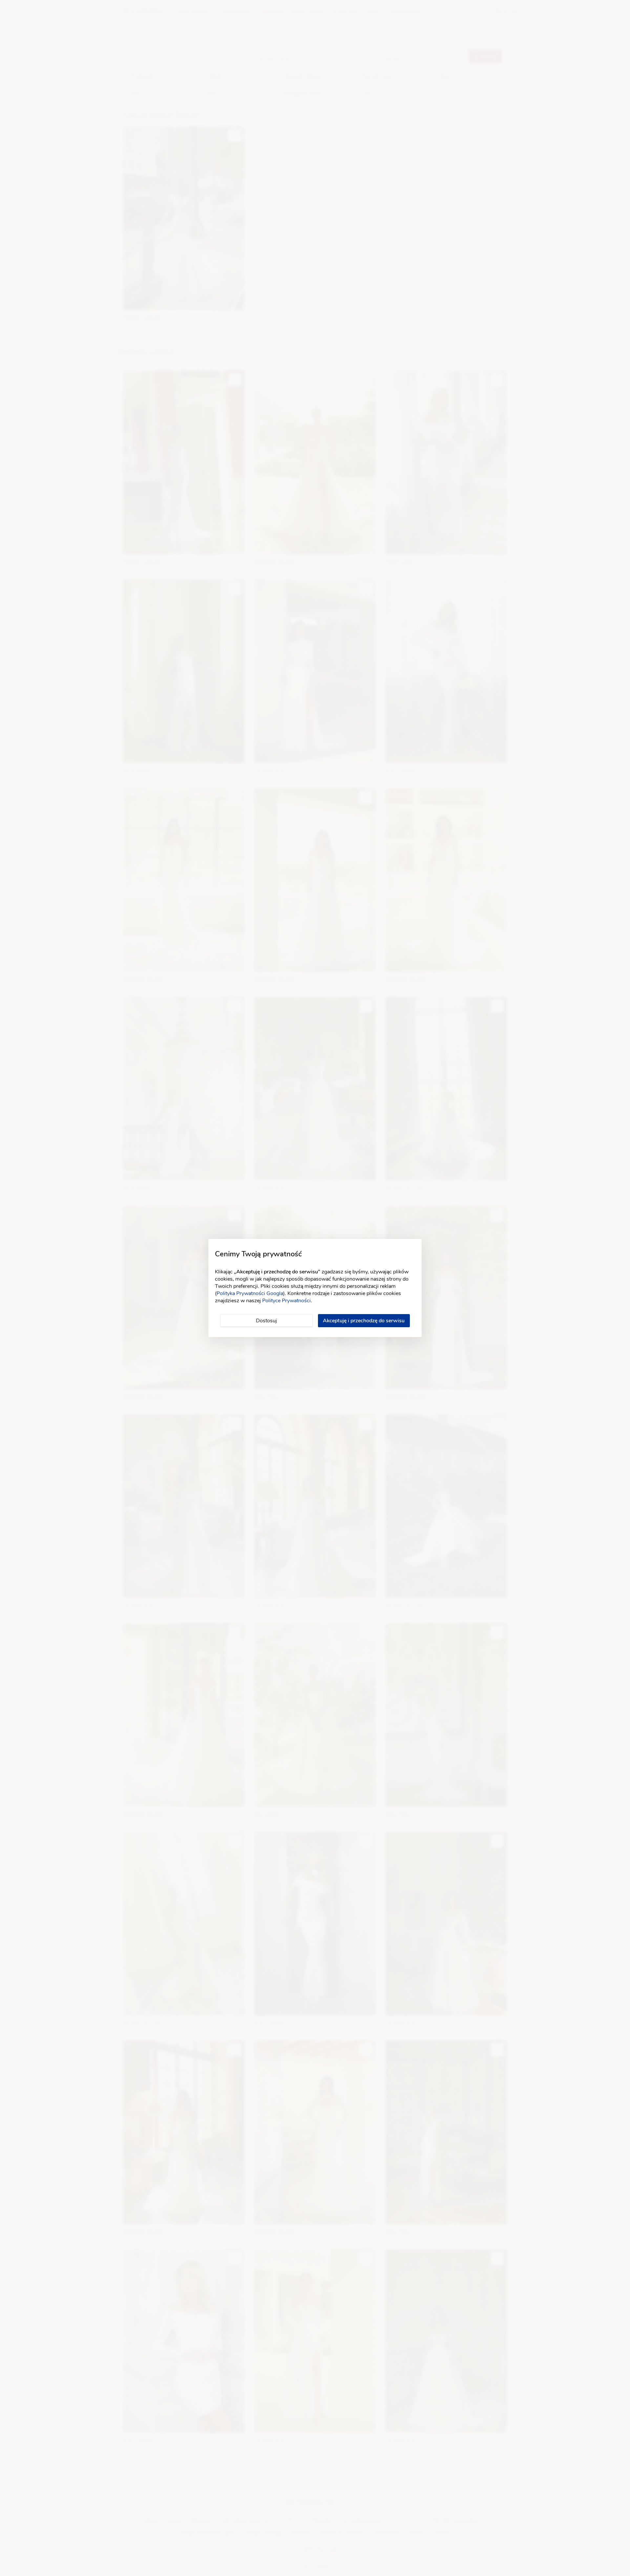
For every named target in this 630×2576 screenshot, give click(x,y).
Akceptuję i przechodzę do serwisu (364, 1321)
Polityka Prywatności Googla (250, 1293)
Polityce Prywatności (286, 1301)
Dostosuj (266, 1321)
